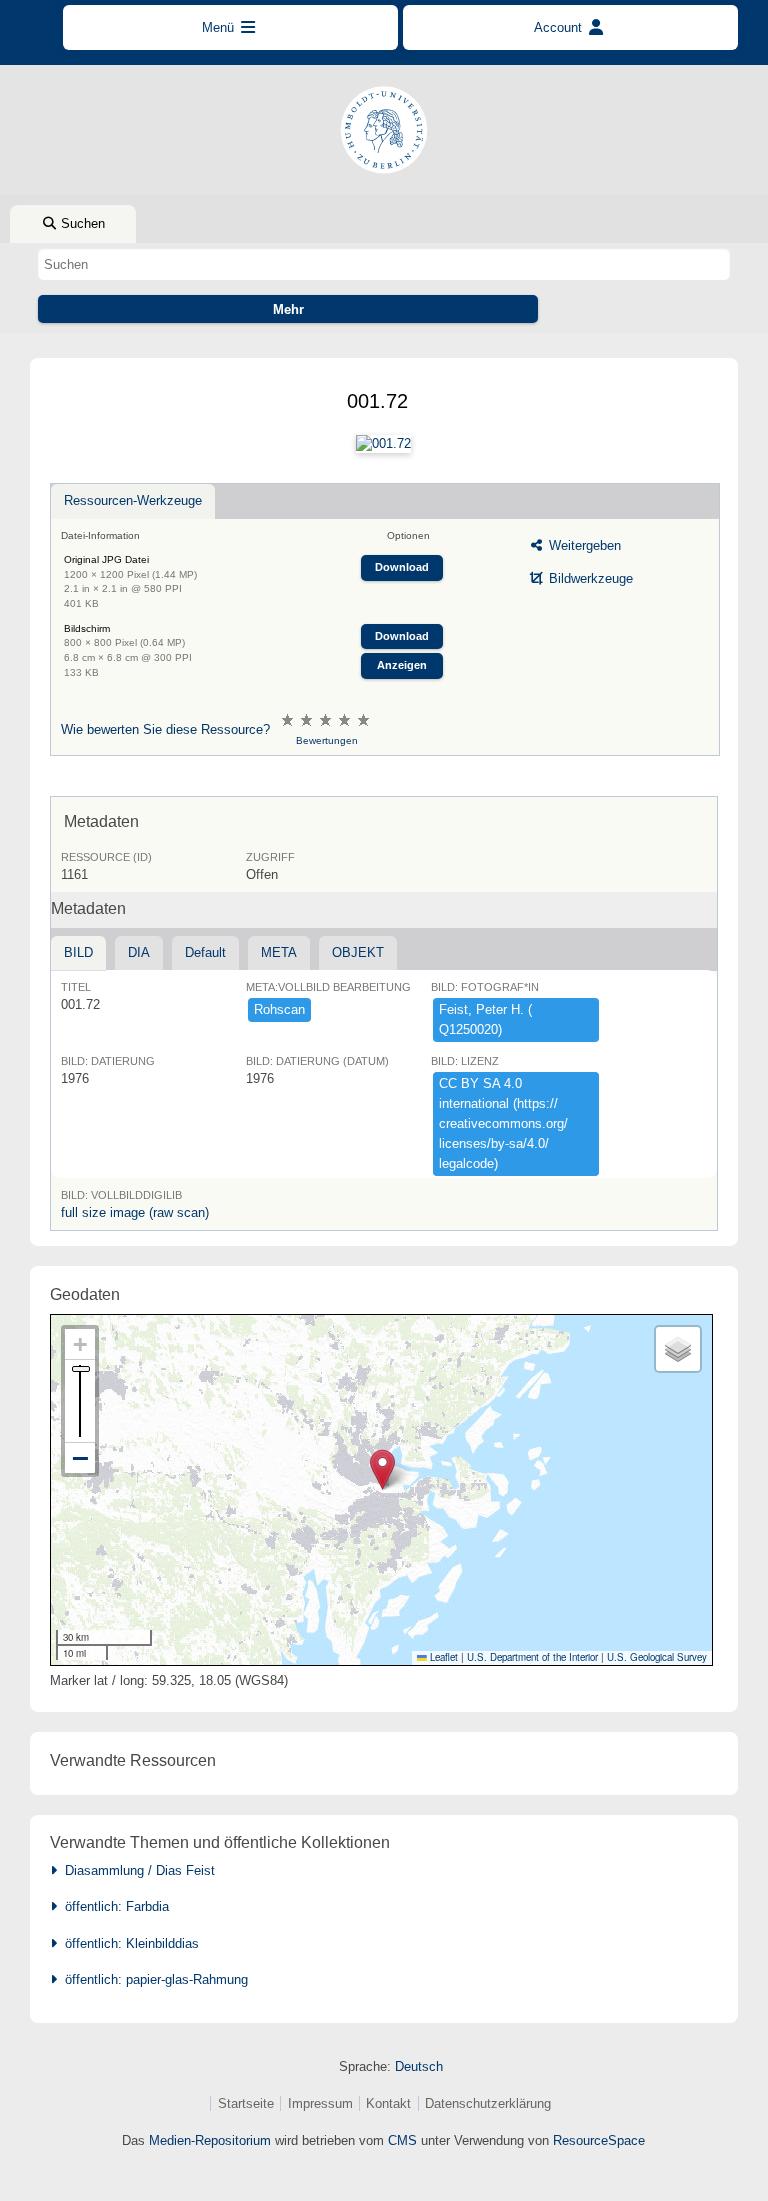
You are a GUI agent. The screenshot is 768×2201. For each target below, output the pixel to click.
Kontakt (388, 2103)
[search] (383, 264)
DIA (139, 952)
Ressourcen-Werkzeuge (133, 500)
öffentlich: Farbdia (113, 1906)
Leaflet (442, 1657)
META (279, 952)
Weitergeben (583, 545)
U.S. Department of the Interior (532, 1657)
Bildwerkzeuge (589, 578)
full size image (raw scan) (135, 1212)
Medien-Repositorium (210, 2140)
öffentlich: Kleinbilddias (128, 1943)
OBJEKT (358, 952)
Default (205, 952)
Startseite (246, 2103)
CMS (402, 2140)
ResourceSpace (599, 2140)
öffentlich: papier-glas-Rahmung (152, 1979)
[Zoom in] (80, 1344)
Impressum (320, 2103)
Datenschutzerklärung (488, 2103)
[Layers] (678, 1349)
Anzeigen (402, 665)
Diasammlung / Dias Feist (136, 1870)
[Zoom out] (80, 1458)
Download (402, 567)
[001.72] (383, 444)
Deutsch (419, 2066)
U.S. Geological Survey (657, 1657)
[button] (382, 1469)
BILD (78, 952)
